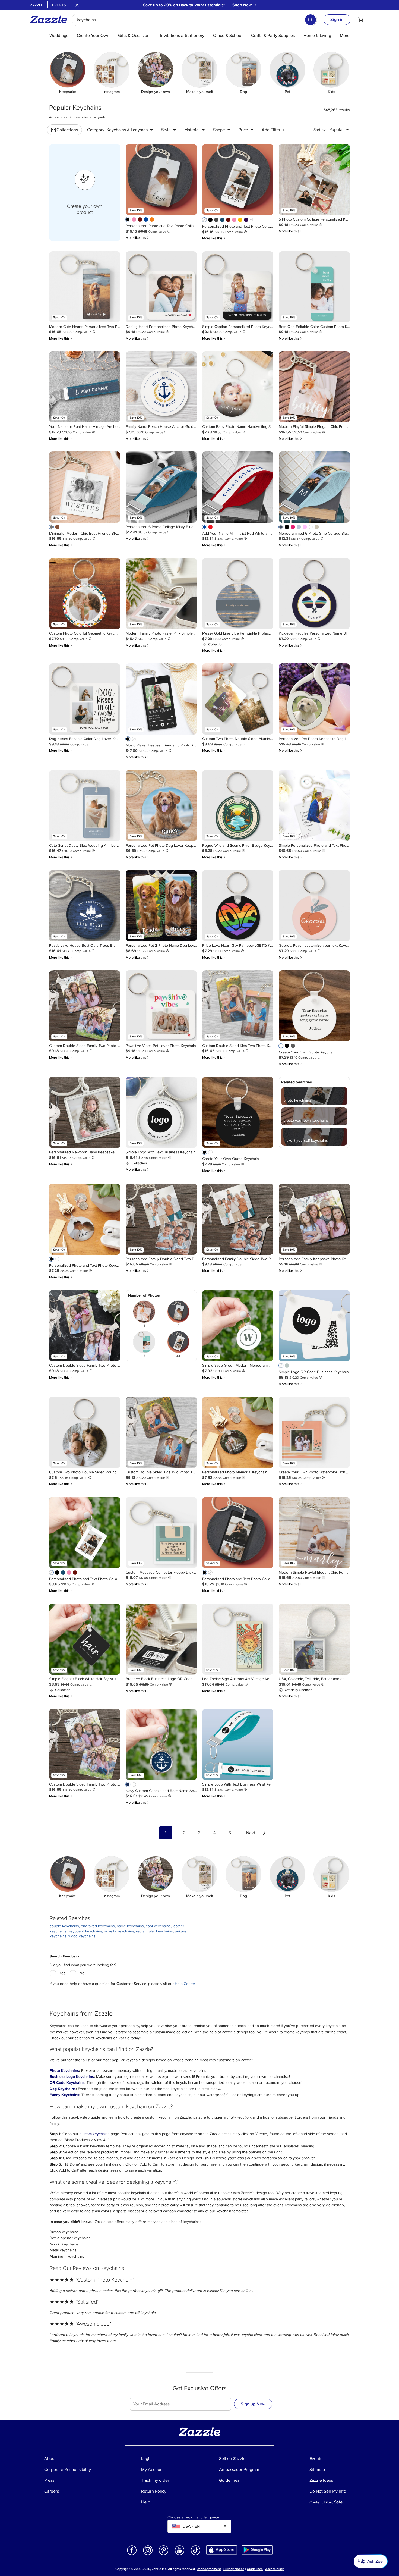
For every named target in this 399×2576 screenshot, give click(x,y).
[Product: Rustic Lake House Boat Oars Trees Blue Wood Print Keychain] (85, 906)
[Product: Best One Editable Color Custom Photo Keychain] (314, 287)
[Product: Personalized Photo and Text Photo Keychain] (85, 1219)
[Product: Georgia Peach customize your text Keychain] (314, 906)
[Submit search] (311, 20)
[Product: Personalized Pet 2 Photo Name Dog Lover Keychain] (161, 906)
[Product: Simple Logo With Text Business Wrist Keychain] (238, 1744)
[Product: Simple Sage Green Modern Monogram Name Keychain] (238, 1326)
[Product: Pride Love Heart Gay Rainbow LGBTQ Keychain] (238, 906)
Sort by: (320, 130)
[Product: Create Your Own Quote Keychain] (314, 1006)
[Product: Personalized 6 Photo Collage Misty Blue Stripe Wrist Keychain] (161, 487)
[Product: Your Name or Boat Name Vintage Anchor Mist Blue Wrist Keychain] (85, 387)
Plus (75, 5)
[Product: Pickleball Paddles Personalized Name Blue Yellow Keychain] (314, 594)
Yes (62, 1973)
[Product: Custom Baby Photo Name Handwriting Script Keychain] (238, 387)
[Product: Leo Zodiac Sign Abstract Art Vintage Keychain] (238, 1639)
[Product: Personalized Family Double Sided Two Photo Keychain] (161, 1219)
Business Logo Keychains (72, 2077)
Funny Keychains (64, 2095)
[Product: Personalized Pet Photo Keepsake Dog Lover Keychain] (314, 699)
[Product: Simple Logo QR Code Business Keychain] (314, 1326)
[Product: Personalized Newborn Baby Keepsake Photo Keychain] (85, 1112)
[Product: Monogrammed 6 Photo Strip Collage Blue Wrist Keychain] (314, 487)
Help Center (185, 1984)
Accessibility (274, 2569)
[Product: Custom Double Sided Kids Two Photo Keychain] (238, 1006)
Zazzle (37, 5)
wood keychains (82, 1936)
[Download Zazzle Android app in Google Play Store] (257, 2550)
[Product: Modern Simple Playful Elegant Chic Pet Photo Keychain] (314, 1533)
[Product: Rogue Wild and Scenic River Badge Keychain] (238, 806)
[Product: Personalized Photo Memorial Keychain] (238, 1432)
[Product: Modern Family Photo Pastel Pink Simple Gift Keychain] (161, 594)
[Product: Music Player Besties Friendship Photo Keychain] (161, 699)
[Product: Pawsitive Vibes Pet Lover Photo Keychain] (161, 1006)
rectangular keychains (154, 1931)
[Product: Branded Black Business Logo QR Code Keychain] (161, 1639)
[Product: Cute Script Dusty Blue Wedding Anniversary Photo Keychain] (85, 806)
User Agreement (209, 2569)
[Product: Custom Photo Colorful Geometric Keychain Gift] (85, 594)
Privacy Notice (234, 2569)
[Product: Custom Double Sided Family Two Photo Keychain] (85, 1006)
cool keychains (158, 1926)
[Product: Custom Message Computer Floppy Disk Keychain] (161, 1533)
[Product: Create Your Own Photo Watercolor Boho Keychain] (314, 1432)
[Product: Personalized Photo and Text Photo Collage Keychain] (161, 180)
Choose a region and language (193, 2517)
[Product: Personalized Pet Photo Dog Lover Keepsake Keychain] (161, 806)
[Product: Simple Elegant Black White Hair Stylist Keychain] (85, 1639)
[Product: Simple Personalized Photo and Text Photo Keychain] (314, 806)
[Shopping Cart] (361, 20)
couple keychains (64, 1926)
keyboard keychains (85, 1931)
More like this (138, 238)
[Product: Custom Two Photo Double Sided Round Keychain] (85, 1432)
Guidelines (255, 2569)
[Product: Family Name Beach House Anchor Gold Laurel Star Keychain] (161, 387)
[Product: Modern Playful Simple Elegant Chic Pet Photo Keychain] (314, 387)
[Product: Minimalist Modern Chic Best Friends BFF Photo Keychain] (85, 487)
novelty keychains (119, 1931)
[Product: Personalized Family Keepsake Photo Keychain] (314, 1219)
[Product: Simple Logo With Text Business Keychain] (161, 1112)
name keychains (130, 1926)
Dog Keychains (63, 2089)
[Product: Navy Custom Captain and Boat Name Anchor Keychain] (161, 1744)
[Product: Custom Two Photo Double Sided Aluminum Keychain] (238, 699)
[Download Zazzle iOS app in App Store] (222, 2550)
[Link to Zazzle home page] (50, 20)
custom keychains (95, 2134)
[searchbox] (194, 20)
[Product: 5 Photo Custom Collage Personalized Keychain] (314, 180)
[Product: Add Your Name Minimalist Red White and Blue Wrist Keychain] (238, 487)
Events (59, 5)
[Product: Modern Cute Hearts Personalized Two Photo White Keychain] (85, 287)
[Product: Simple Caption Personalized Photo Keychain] (238, 287)
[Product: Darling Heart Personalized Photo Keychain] (161, 287)
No (82, 1973)
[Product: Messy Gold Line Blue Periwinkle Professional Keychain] (238, 594)
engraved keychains (98, 1926)
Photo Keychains (64, 2071)
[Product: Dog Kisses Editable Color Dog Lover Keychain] (85, 699)
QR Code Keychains (67, 2083)
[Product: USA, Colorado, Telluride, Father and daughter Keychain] (314, 1639)
